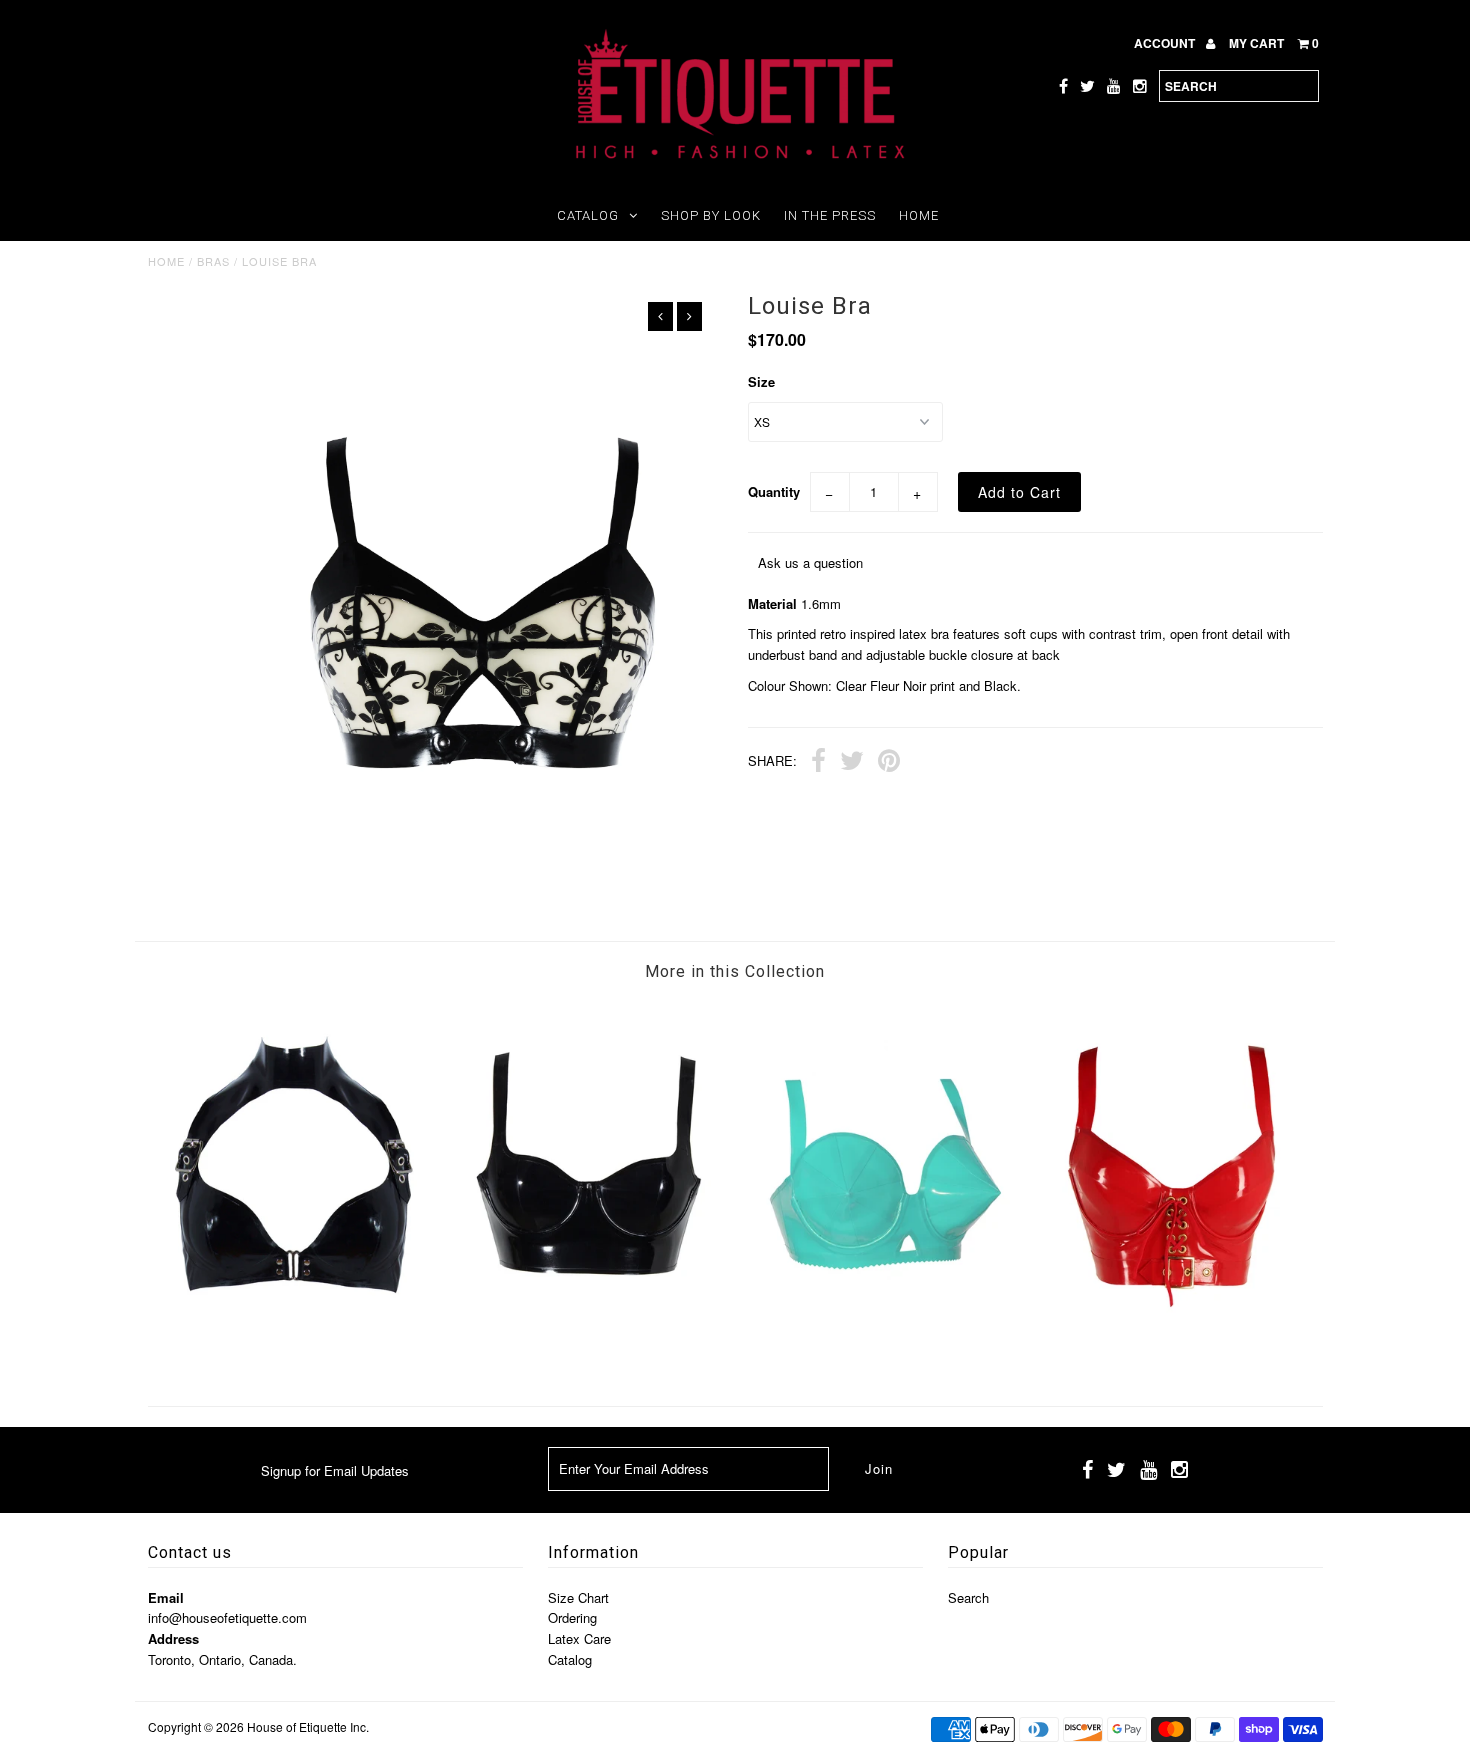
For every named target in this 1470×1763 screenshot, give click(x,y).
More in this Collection (735, 971)
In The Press (830, 215)
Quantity (774, 491)
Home (919, 215)
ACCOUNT (1166, 43)
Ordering (572, 1617)
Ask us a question (810, 562)
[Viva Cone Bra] (881, 1354)
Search (968, 1597)
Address (173, 1638)
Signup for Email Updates (335, 1470)
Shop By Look (711, 215)
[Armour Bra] (587, 1354)
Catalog (588, 215)
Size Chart (578, 1597)
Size (761, 381)
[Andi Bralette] (294, 1354)
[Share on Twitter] (852, 763)
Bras (213, 261)
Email (166, 1597)
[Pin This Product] (889, 763)
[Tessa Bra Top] (1175, 1354)
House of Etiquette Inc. (308, 1726)
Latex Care (579, 1638)
